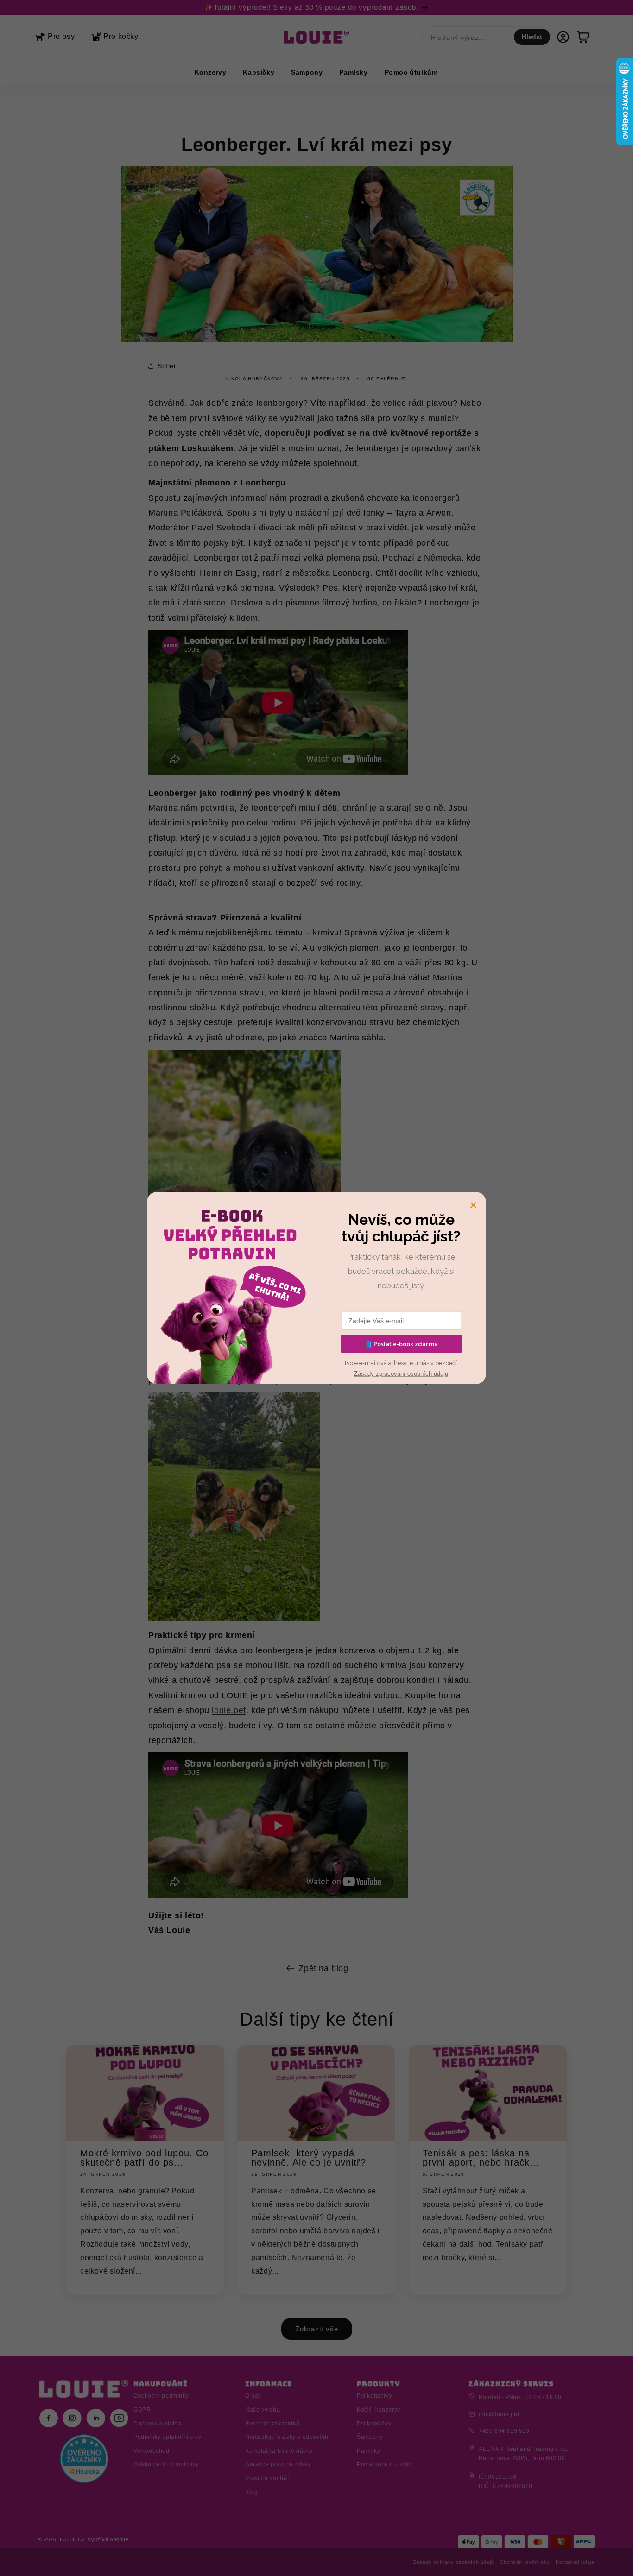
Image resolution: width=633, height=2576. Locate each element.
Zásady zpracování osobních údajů (401, 1374)
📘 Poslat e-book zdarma (401, 1344)
